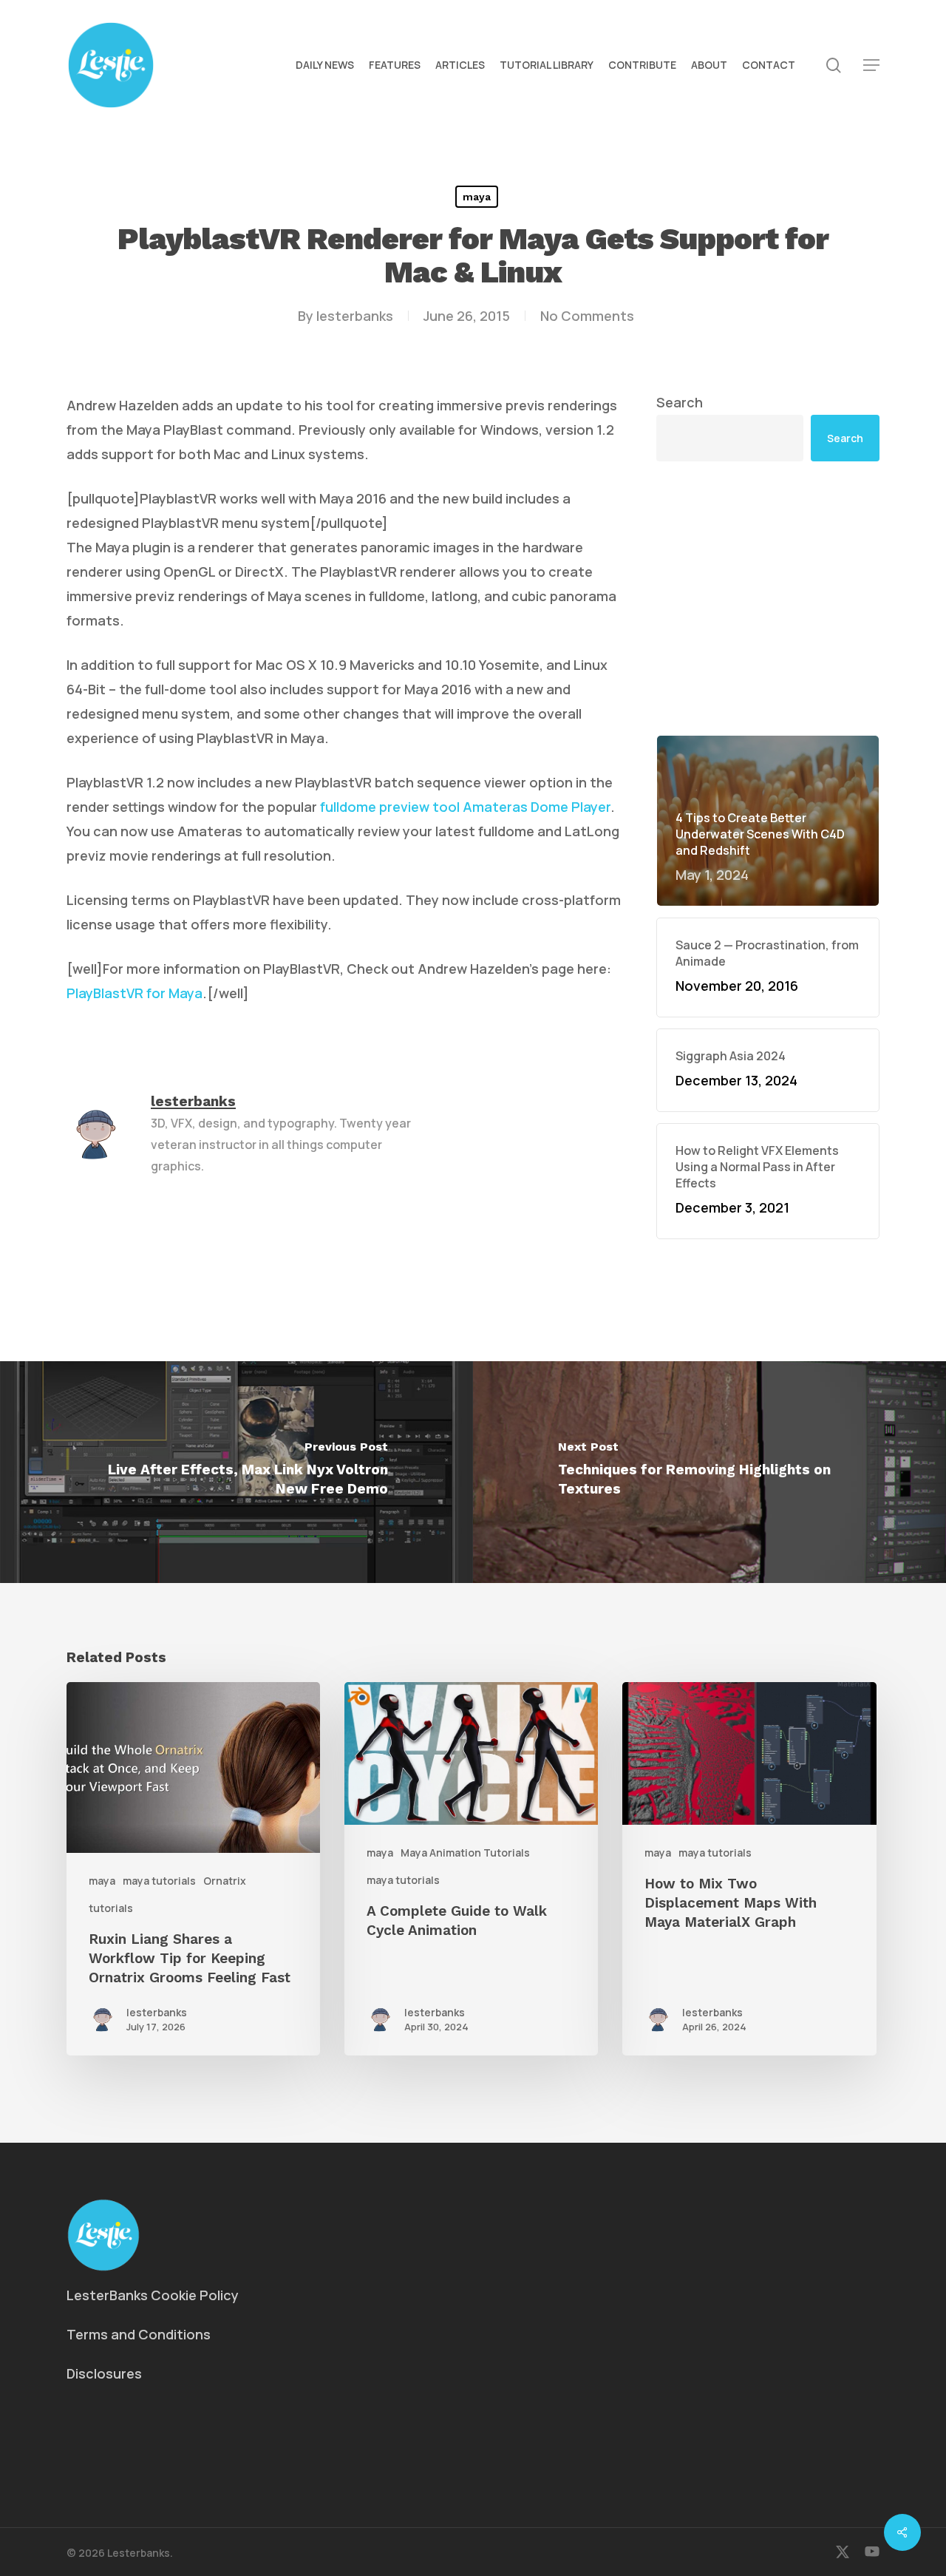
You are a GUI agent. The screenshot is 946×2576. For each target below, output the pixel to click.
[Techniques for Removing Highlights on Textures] (709, 1472)
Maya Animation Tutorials (465, 1853)
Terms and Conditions (139, 2334)
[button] (871, 65)
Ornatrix (225, 1881)
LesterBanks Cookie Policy (153, 2295)
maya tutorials (159, 1881)
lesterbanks (355, 316)
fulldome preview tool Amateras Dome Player (465, 807)
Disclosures (104, 2373)
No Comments (587, 316)
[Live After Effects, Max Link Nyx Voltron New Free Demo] (236, 1472)
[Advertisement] (768, 598)
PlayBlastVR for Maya (135, 993)
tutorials (111, 1908)
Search (680, 402)
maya (477, 197)
